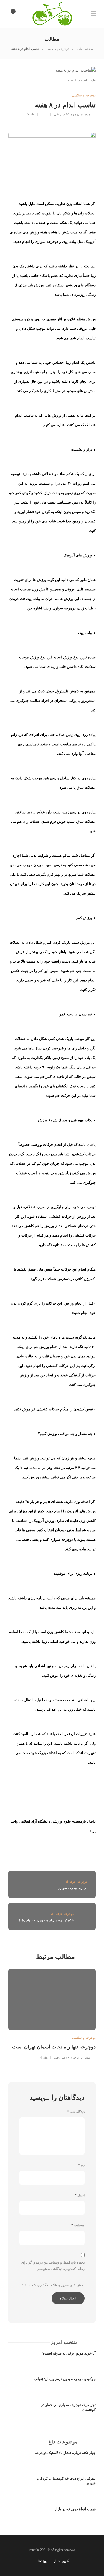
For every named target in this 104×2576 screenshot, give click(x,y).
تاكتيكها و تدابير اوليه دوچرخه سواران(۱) (46, 1920)
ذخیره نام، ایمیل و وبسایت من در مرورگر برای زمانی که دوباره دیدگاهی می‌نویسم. (53, 2266)
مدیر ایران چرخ (80, 114)
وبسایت (78, 2225)
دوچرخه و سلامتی (58, 49)
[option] (52, 2013)
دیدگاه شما (76, 2112)
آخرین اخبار (62, 2561)
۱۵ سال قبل (62, 114)
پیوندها (43, 2561)
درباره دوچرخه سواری (72, 1888)
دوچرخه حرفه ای (62, 1914)
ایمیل (80, 2195)
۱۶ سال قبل (62, 2057)
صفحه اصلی (85, 49)
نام (81, 2165)
